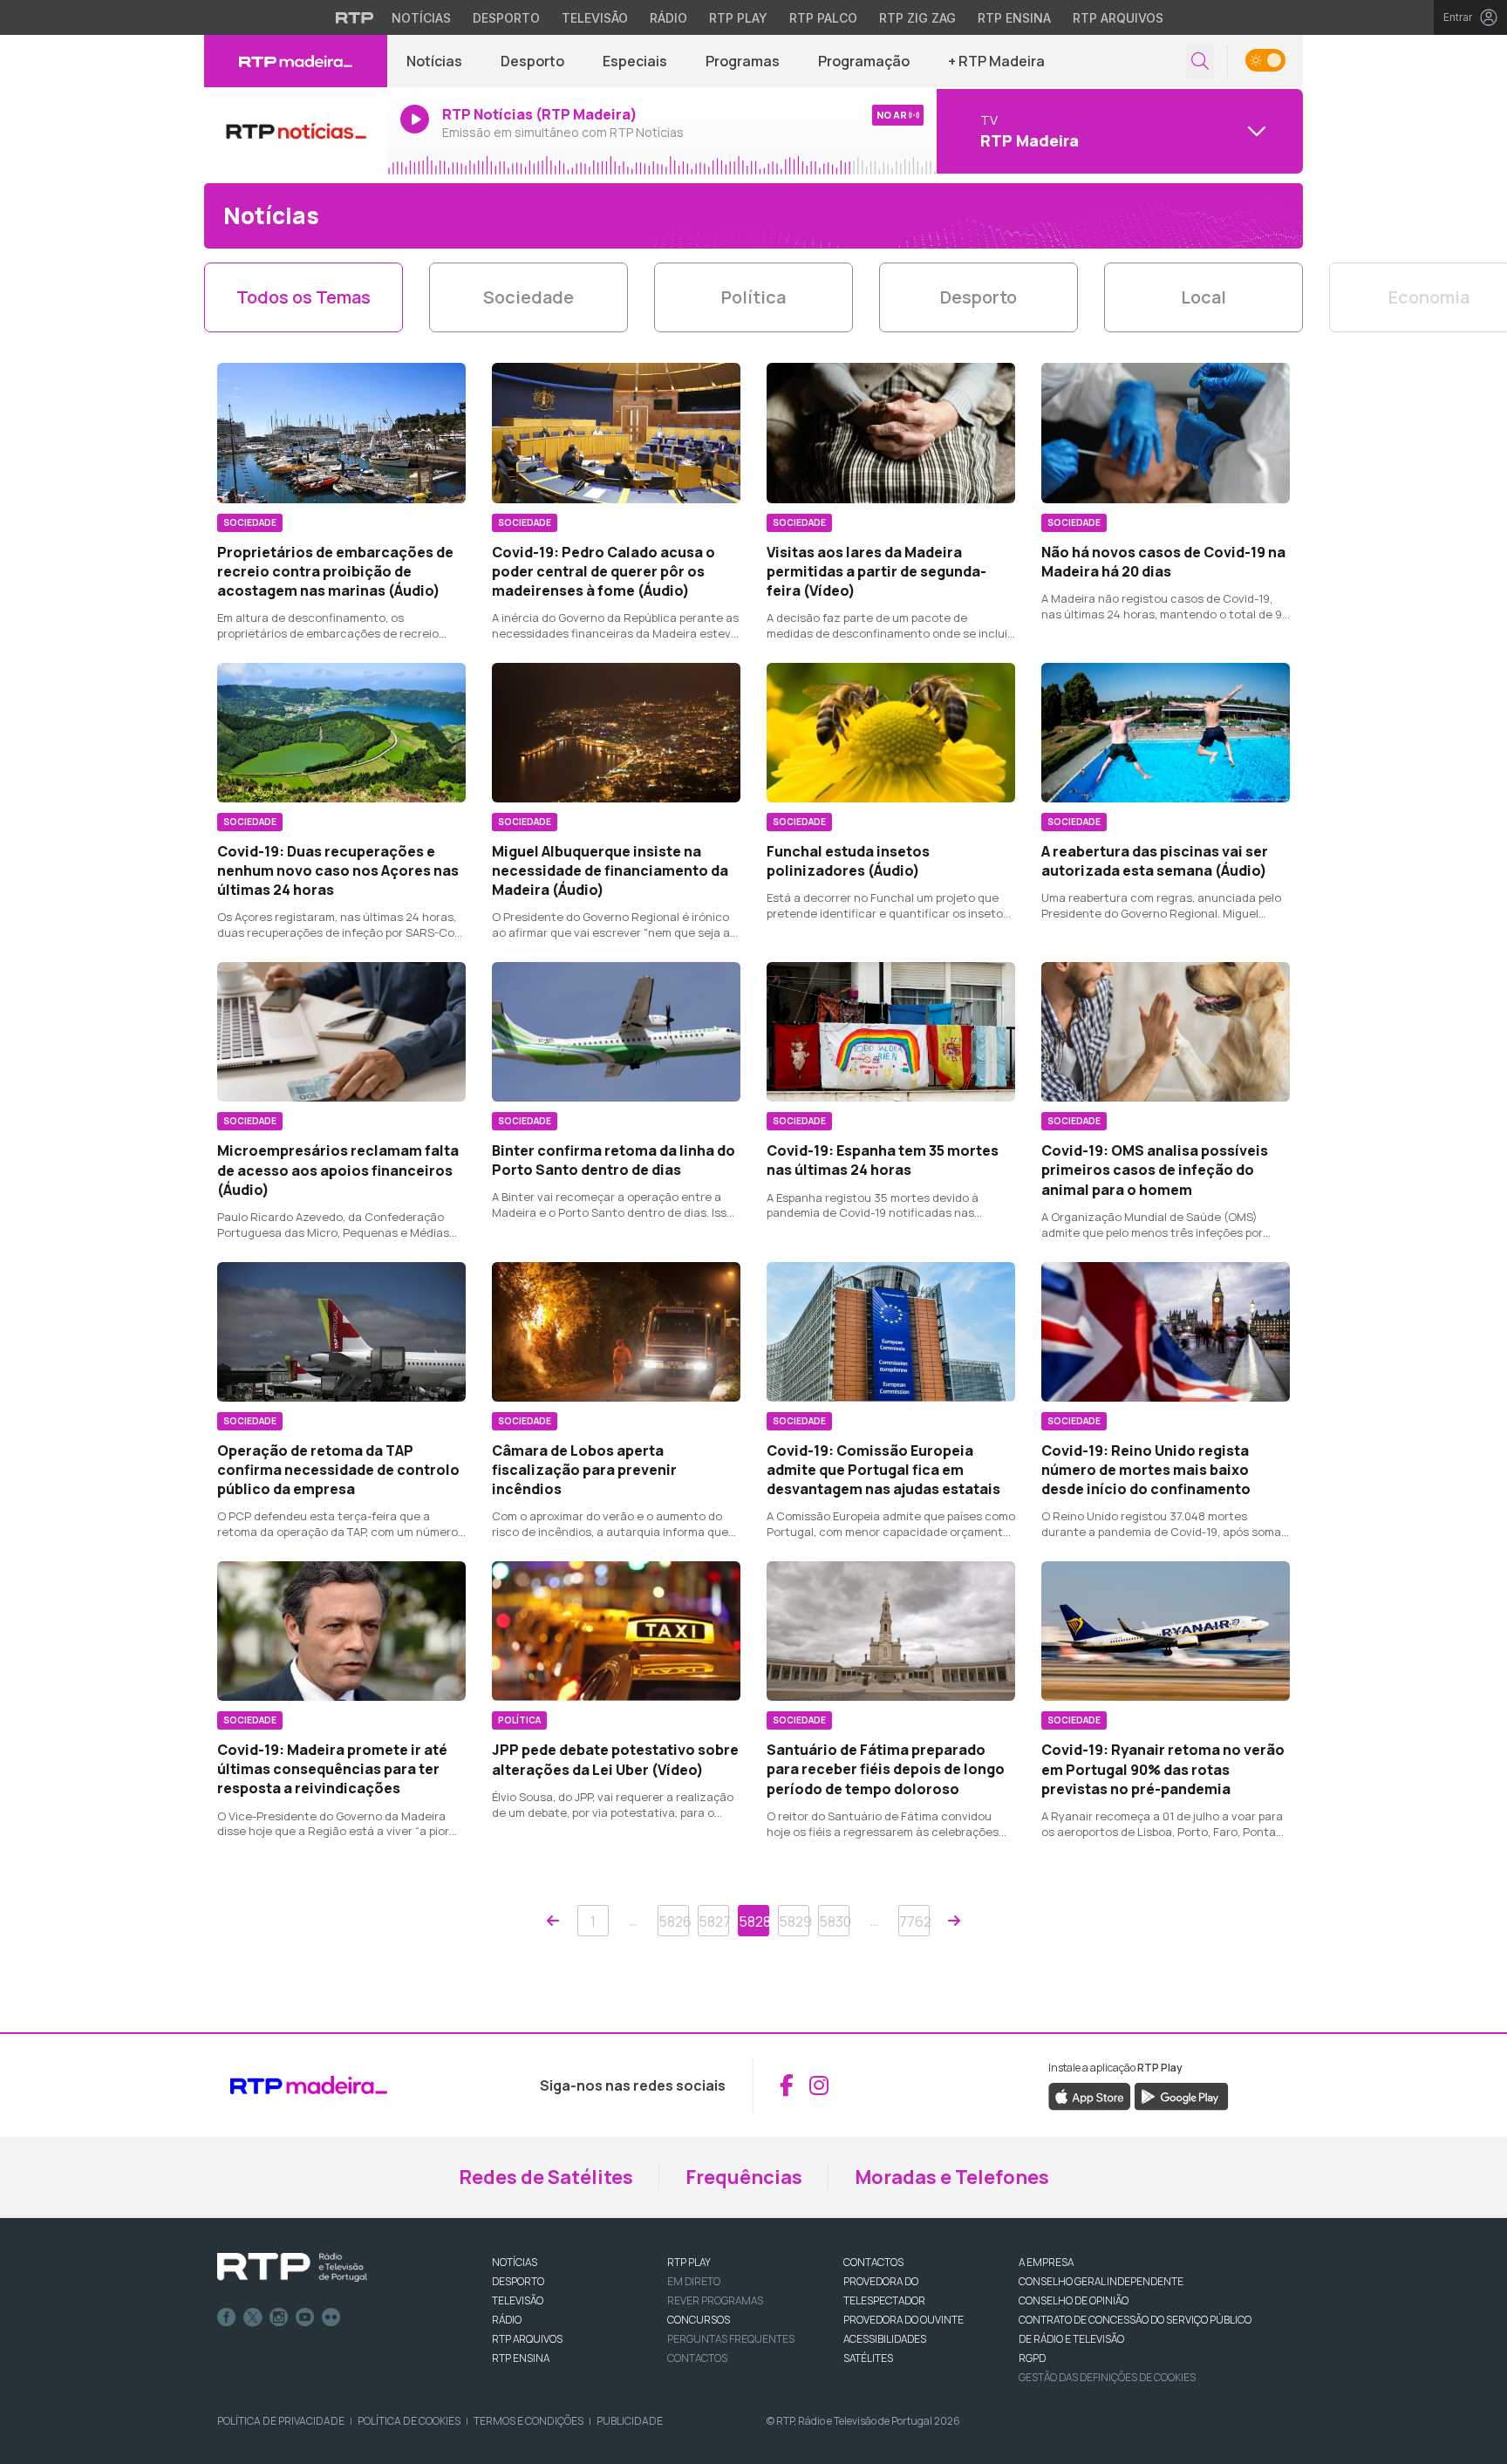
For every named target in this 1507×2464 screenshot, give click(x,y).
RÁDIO (507, 2320)
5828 (754, 1921)
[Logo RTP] (292, 2268)
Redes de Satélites (546, 2177)
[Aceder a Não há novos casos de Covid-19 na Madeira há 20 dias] (1166, 433)
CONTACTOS (873, 2262)
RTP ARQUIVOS (527, 2339)
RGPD (1032, 2358)
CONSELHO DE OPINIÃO (1074, 2300)
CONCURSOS (699, 2320)
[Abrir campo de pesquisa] (1200, 61)
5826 (674, 1921)
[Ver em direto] (296, 131)
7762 (914, 1921)
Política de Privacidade (281, 2421)
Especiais (635, 61)
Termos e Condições (528, 2421)
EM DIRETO (694, 2281)
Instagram (279, 2317)
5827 (714, 1921)
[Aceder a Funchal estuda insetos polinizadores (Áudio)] (891, 733)
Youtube (305, 2317)
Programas (743, 61)
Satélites (868, 2358)
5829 (794, 1921)
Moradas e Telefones (952, 2177)
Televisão (595, 18)
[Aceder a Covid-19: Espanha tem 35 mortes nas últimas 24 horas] (891, 1032)
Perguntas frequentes (731, 2339)
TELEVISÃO (518, 2300)
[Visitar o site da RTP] (355, 17)
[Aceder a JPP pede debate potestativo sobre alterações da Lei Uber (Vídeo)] (616, 1631)
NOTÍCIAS (515, 2262)
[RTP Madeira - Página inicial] (296, 61)
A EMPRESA (1046, 2262)
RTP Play (738, 18)
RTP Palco (823, 18)
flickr (331, 2317)
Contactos (697, 2358)
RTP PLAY (689, 2262)
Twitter (253, 2317)
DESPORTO (518, 2281)
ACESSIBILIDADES (885, 2339)
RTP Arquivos (1118, 18)
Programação (864, 61)
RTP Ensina (1014, 18)
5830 (834, 1921)
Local (1204, 297)
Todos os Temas (303, 297)
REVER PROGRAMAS (715, 2300)
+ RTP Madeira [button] (996, 61)
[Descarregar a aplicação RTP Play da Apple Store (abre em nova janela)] (1090, 2095)
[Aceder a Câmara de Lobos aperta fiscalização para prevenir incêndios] (616, 1332)
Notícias (421, 18)
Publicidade (630, 2421)
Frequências (744, 2177)
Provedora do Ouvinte (904, 2320)
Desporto (506, 18)
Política (753, 297)
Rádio (668, 18)
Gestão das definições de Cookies (1107, 2377)
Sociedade (528, 297)
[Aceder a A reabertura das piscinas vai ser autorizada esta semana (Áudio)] (1166, 733)
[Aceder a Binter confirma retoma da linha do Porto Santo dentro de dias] (616, 1032)
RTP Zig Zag (917, 18)
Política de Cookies (409, 2421)
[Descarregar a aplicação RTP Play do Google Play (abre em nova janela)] (1181, 2095)
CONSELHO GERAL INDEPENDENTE (1101, 2281)
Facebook (227, 2317)
